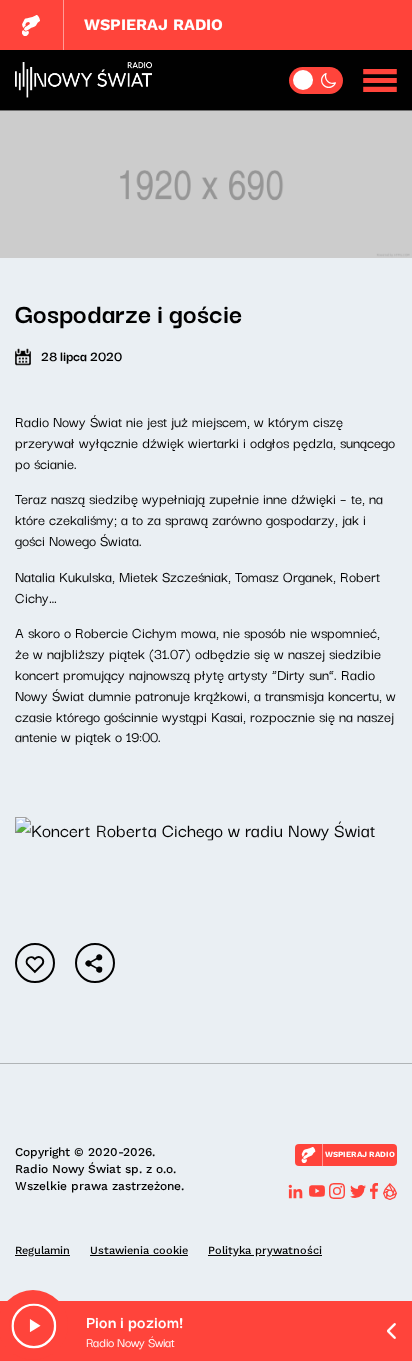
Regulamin (42, 1250)
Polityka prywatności (265, 1250)
